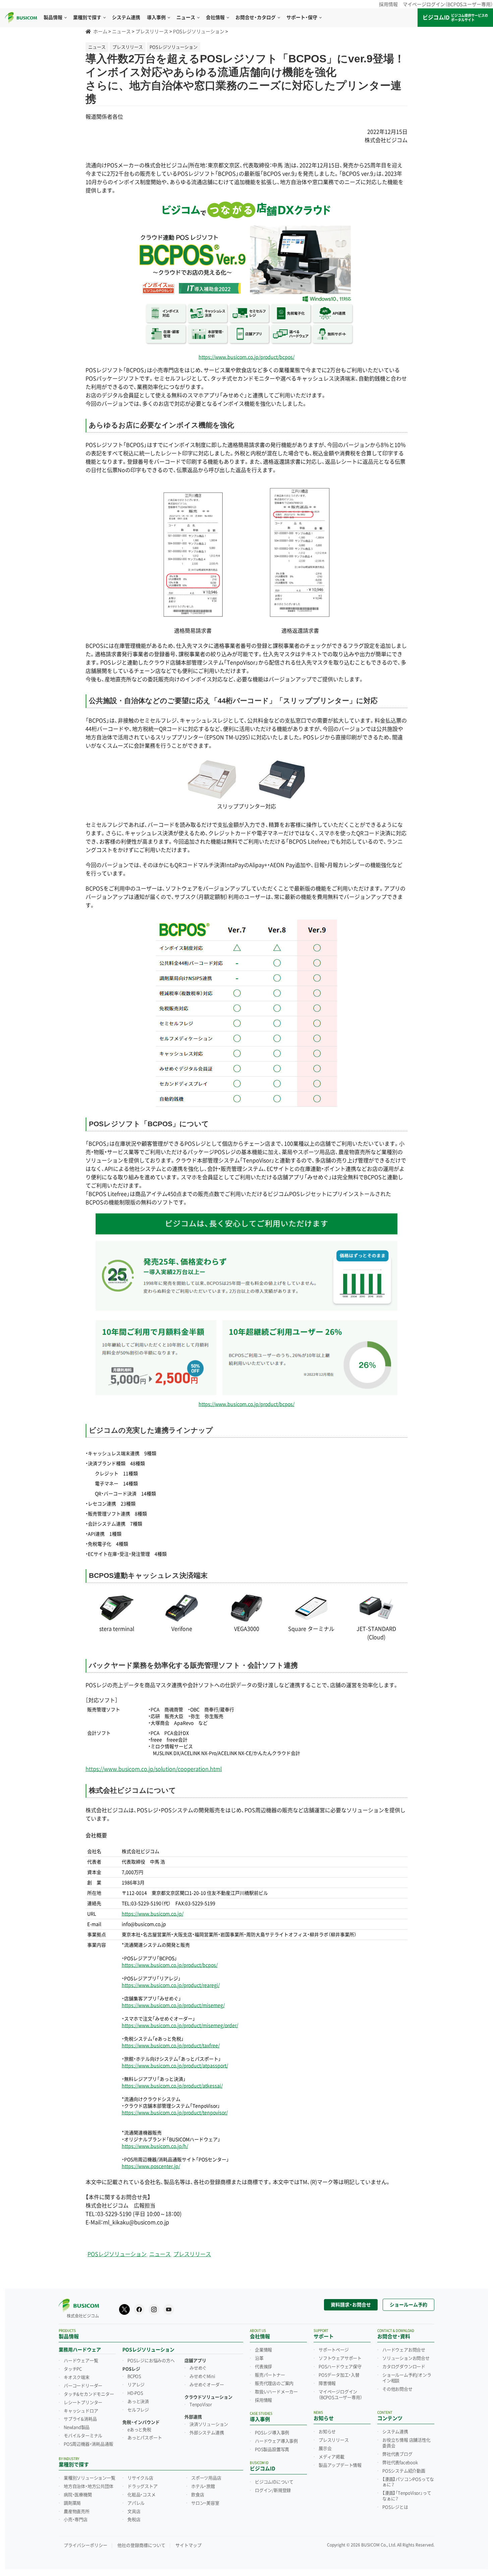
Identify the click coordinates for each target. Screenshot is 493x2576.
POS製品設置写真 (272, 2450)
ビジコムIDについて (274, 2482)
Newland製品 (77, 2427)
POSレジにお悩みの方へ (151, 2361)
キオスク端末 (77, 2378)
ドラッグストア (143, 2486)
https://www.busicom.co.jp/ (153, 1914)
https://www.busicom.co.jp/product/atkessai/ (172, 2086)
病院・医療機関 (78, 2495)
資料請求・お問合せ (351, 2305)
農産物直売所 (77, 2512)
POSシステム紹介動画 (404, 2471)
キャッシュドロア (81, 2411)
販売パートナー (270, 2375)
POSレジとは (395, 2507)
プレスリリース (192, 2254)
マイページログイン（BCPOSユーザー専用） (448, 4)
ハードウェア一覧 (81, 2361)
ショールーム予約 (408, 2305)
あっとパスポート (145, 2438)
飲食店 (198, 2495)
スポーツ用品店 (206, 2478)
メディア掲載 (332, 2457)
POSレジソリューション (117, 2254)
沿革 (259, 2358)
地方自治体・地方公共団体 (89, 2486)
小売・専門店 (76, 2520)
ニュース (160, 2254)
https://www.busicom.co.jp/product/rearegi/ (171, 1985)
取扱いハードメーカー (276, 2392)
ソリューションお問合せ (406, 2358)
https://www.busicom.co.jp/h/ (155, 2146)
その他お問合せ (397, 2389)
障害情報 (327, 2384)
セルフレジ (138, 2410)
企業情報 (263, 2350)
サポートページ (334, 2350)
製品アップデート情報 (340, 2465)
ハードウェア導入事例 (276, 2441)
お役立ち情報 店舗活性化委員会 (406, 2443)
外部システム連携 (207, 2433)
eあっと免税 (139, 2430)
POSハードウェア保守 (340, 2367)
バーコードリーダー (83, 2386)
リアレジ (136, 2385)
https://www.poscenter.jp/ (151, 2166)
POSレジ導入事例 (272, 2433)
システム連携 (395, 2432)
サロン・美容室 (205, 2503)
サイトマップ (188, 2545)
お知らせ (327, 2432)
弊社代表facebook (400, 2463)
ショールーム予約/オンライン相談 (407, 2378)
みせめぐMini (202, 2377)
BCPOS (134, 2377)
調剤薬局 (72, 2503)
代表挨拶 (263, 2367)
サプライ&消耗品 (80, 2419)
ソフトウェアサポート (340, 2358)
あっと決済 (138, 2402)
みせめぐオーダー (207, 2385)
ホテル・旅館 (203, 2486)
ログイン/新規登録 (273, 2491)
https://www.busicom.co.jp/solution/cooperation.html (154, 1769)
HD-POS (135, 2393)
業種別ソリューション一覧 (90, 2478)
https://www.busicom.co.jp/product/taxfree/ (171, 2046)
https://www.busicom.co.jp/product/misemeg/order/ (180, 2025)
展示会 (325, 2449)
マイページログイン (340, 2395)
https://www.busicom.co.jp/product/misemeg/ (173, 2005)
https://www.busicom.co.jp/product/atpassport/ (175, 2066)
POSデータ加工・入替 (339, 2375)
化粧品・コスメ (142, 2495)
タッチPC (73, 2369)
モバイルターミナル (83, 2436)
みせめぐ (198, 2368)
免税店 (134, 2520)
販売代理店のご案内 (274, 2384)
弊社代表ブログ (397, 2454)
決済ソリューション (209, 2424)
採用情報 (388, 4)
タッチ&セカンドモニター (89, 2394)
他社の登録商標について (141, 2545)
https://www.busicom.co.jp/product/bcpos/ (246, 357)
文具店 (134, 2512)
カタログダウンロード (404, 2367)
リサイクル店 (140, 2478)
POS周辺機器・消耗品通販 (88, 2444)
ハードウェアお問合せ (404, 2350)
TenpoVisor (201, 2405)
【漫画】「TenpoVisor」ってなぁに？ (407, 2496)
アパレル (136, 2503)
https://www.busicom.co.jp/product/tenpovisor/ (175, 2113)
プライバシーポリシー (86, 2545)
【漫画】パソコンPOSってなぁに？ (408, 2482)
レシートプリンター (83, 2403)
